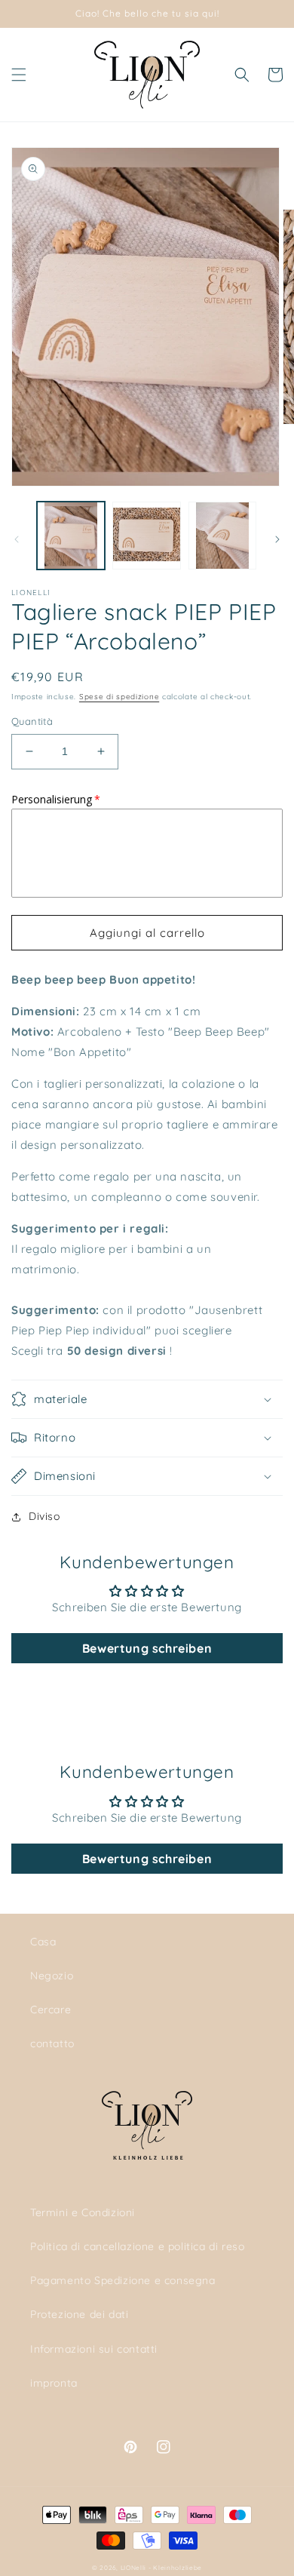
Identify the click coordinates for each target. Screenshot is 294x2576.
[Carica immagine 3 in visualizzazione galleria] (222, 536)
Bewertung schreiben (147, 1648)
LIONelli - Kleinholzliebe (162, 2568)
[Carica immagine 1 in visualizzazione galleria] (71, 536)
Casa (43, 1942)
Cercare (51, 2010)
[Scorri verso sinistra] (17, 539)
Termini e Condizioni (83, 2212)
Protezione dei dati (79, 2314)
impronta (54, 2383)
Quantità (32, 721)
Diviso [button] (44, 1516)
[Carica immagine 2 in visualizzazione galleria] (146, 536)
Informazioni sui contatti (94, 2349)
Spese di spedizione (119, 697)
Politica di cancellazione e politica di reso (137, 2246)
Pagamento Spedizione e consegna (123, 2280)
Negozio (52, 1976)
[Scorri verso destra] (277, 539)
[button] (19, 75)
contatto (52, 2043)
